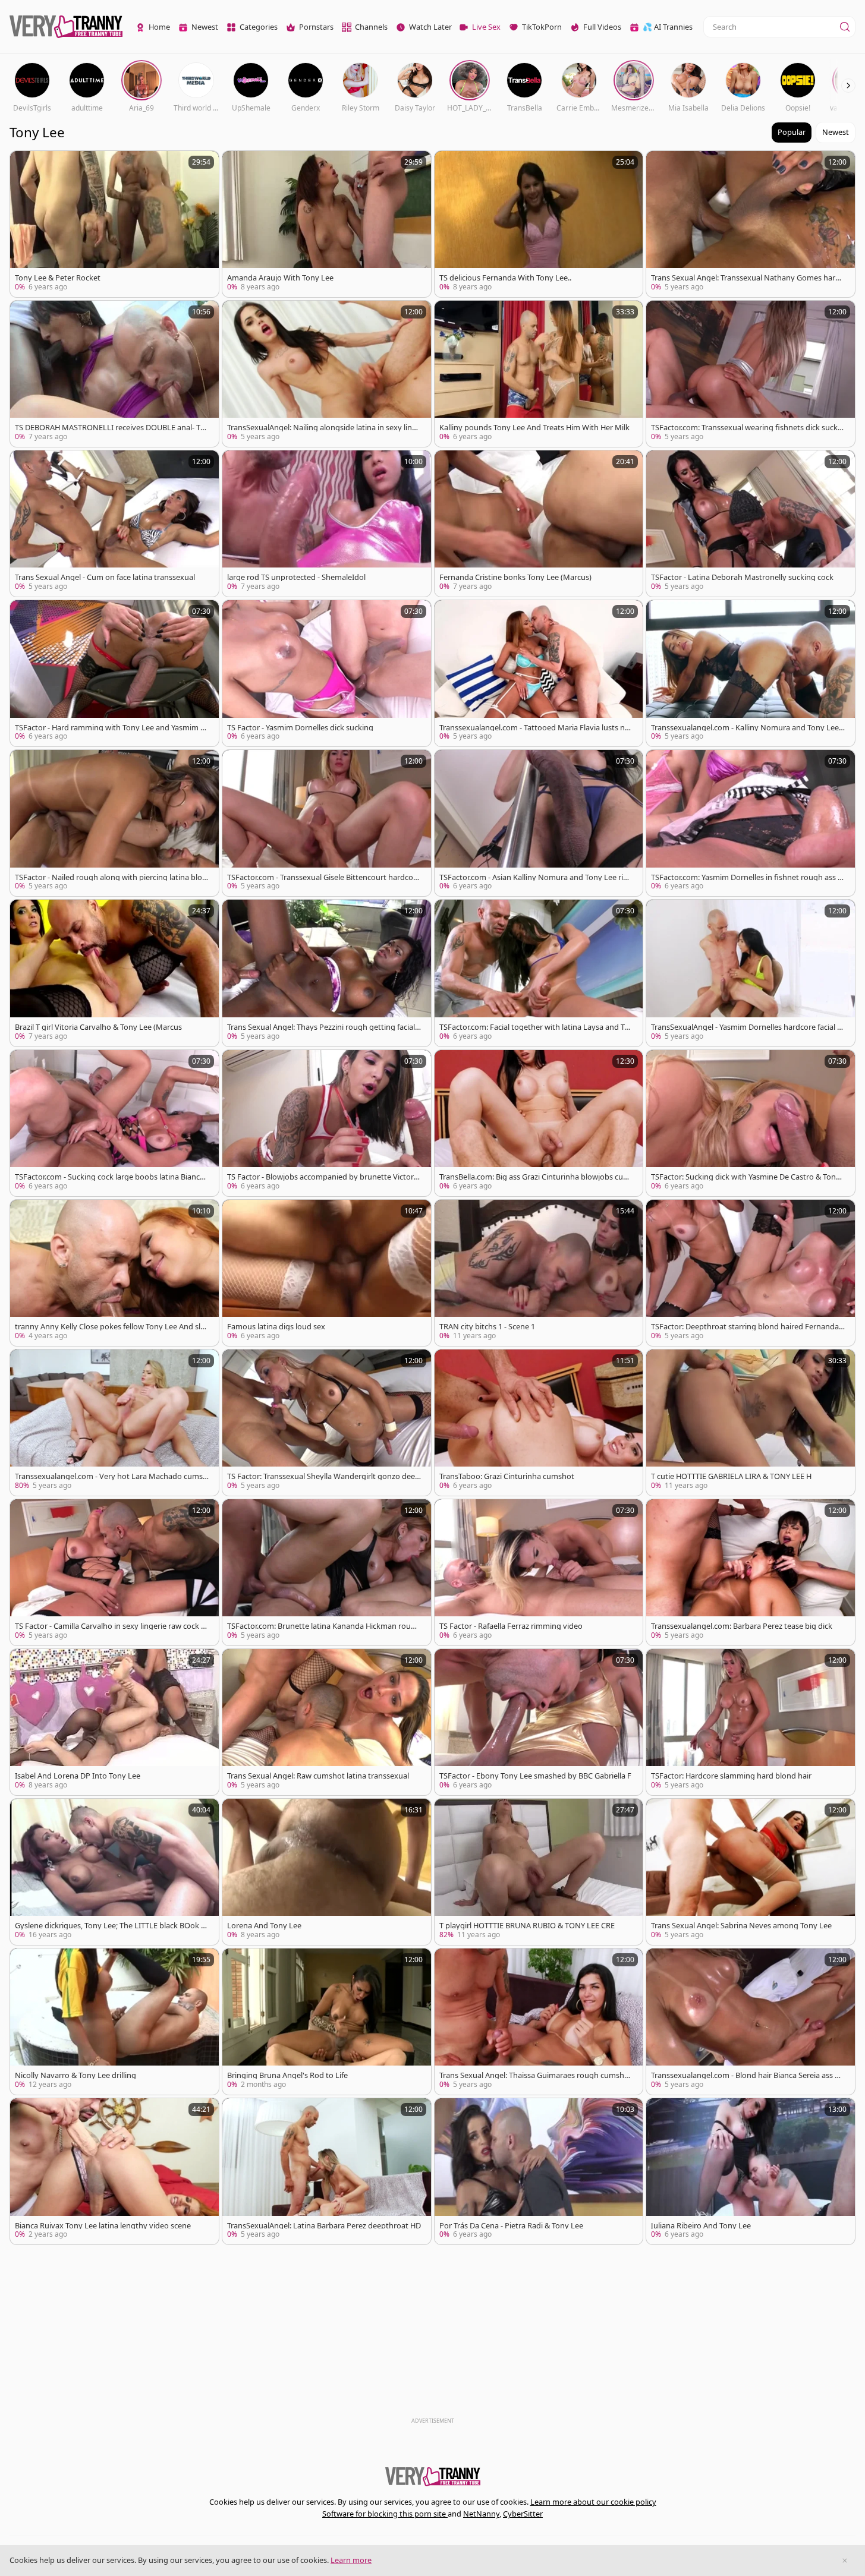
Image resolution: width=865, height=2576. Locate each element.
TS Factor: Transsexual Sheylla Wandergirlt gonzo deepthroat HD (323, 1476)
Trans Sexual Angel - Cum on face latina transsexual (105, 577)
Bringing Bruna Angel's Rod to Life (287, 2075)
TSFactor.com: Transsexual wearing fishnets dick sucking (748, 428)
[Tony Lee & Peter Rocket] (114, 224)
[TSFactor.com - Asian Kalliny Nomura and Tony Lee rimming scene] (539, 823)
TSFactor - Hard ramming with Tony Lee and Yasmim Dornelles (110, 728)
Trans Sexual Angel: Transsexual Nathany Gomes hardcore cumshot (747, 278)
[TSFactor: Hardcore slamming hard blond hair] (751, 1722)
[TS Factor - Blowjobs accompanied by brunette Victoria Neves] (327, 1123)
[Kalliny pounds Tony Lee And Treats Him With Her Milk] (539, 374)
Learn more (351, 2560)
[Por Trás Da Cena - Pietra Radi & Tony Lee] (539, 2171)
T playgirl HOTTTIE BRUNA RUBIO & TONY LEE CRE (527, 1926)
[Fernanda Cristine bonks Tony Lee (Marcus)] (539, 524)
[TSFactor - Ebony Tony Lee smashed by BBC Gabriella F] (539, 1722)
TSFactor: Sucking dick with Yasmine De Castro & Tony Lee (746, 1177)
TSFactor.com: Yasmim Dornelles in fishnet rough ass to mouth (746, 877)
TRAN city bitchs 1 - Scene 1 (487, 1327)
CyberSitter (523, 2514)
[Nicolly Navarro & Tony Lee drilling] (114, 2022)
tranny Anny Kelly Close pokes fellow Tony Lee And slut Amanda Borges (111, 1327)
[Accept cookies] (845, 2561)
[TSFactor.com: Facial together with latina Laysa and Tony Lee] (539, 973)
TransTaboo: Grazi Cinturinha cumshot (507, 1476)
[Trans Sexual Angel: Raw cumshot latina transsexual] (327, 1722)
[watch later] (24, 165)
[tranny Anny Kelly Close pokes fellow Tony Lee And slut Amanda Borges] (114, 1273)
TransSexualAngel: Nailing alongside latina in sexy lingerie (324, 428)
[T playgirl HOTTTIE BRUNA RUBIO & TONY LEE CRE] (539, 1872)
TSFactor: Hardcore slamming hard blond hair (731, 1776)
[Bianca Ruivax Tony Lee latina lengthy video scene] (114, 2171)
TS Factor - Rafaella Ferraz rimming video (511, 1626)
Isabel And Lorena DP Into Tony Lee (78, 1776)
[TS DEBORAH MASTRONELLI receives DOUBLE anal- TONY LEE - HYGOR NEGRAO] (114, 374)
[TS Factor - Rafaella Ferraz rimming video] (539, 1572)
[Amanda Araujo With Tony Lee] (327, 224)
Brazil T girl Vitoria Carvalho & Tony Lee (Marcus (98, 1027)
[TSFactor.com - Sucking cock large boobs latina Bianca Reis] (114, 1123)
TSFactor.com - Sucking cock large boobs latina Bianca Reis (109, 1177)
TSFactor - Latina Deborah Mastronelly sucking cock (742, 577)
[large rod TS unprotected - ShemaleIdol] (327, 524)
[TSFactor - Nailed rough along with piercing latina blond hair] (114, 823)
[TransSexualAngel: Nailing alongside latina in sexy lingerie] (327, 374)
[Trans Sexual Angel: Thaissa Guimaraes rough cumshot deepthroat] (539, 2022)
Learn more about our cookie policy (593, 2502)
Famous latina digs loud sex (276, 1327)
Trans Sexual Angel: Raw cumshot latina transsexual (318, 1776)
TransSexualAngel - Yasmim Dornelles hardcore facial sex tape (748, 1027)
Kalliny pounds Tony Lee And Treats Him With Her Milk (534, 428)
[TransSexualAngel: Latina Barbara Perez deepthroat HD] (327, 2171)
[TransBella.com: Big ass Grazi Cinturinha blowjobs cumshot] (539, 1123)
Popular (792, 132)
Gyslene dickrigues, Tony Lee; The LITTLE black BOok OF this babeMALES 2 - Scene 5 (111, 1926)
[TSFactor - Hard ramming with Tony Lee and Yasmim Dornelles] (114, 673)
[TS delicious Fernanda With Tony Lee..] (539, 224)
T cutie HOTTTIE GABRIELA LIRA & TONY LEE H (731, 1476)
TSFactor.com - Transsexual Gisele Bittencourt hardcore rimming (324, 877)
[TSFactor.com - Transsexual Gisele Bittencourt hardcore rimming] (327, 823)
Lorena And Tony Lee (264, 1926)
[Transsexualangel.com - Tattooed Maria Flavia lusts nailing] (539, 673)
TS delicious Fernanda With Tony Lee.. (505, 278)
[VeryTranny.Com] (66, 27)
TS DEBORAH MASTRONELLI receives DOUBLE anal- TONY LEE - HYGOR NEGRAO (111, 428)
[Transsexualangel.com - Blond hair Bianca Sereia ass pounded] (751, 2022)
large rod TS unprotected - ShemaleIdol (296, 577)
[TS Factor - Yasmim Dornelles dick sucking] (327, 673)
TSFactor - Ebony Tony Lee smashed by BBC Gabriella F (535, 1776)
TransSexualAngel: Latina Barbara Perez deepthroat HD (324, 2226)
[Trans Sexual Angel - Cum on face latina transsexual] (114, 524)
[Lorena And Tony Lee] (327, 1872)
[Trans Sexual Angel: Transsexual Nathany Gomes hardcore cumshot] (751, 224)
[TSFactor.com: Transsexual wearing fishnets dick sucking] (751, 374)
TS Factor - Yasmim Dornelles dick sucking (300, 728)
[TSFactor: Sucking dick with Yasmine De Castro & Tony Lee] (751, 1123)
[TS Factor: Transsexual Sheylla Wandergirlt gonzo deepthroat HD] (327, 1423)
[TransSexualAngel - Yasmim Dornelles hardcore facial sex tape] (751, 973)
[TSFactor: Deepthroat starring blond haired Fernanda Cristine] (751, 1273)
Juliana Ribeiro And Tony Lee (701, 2226)
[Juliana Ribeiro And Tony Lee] (751, 2171)
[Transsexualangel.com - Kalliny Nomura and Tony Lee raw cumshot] (751, 673)
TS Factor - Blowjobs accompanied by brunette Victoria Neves (323, 1177)
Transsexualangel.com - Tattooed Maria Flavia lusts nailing (536, 728)
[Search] (845, 27)
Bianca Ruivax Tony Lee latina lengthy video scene (103, 2226)
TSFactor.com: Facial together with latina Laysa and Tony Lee (534, 1027)
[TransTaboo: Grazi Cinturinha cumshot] (539, 1423)
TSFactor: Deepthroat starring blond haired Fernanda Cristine (745, 1327)
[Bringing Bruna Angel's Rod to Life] (327, 2022)
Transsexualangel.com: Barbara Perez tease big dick (742, 1626)
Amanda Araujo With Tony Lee (280, 278)
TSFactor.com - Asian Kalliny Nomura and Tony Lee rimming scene (535, 877)
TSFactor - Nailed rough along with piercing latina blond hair (111, 877)
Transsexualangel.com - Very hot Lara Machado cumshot (111, 1476)
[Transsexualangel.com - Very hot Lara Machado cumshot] (114, 1423)
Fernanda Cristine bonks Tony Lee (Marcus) (515, 577)
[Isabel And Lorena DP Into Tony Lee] (114, 1722)
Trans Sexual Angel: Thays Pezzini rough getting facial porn (321, 1027)
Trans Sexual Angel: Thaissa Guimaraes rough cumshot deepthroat (536, 2075)
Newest (836, 132)
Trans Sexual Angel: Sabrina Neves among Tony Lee (741, 1926)
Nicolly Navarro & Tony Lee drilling (76, 2075)
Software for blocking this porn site (385, 2514)
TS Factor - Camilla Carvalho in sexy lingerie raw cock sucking (110, 1626)
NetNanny (481, 2514)
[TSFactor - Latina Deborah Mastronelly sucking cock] (751, 524)
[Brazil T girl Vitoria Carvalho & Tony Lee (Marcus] (114, 973)
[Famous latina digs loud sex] (327, 1273)
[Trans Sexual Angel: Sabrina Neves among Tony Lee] (751, 1872)
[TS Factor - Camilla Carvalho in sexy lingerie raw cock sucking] (114, 1572)
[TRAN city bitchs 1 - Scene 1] (539, 1273)
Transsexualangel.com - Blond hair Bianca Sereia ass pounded (748, 2075)
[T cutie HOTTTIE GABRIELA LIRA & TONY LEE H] (751, 1423)
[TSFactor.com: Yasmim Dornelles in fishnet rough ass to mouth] (751, 823)
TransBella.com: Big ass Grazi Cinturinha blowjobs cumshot (535, 1177)
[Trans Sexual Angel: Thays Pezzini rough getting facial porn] (327, 973)
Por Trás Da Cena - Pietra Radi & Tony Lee (511, 2226)
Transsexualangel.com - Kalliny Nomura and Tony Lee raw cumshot (747, 728)
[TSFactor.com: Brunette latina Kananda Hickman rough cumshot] (327, 1572)
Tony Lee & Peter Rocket (58, 278)
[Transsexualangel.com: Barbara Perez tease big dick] (751, 1572)
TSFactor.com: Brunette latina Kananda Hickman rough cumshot (324, 1626)
